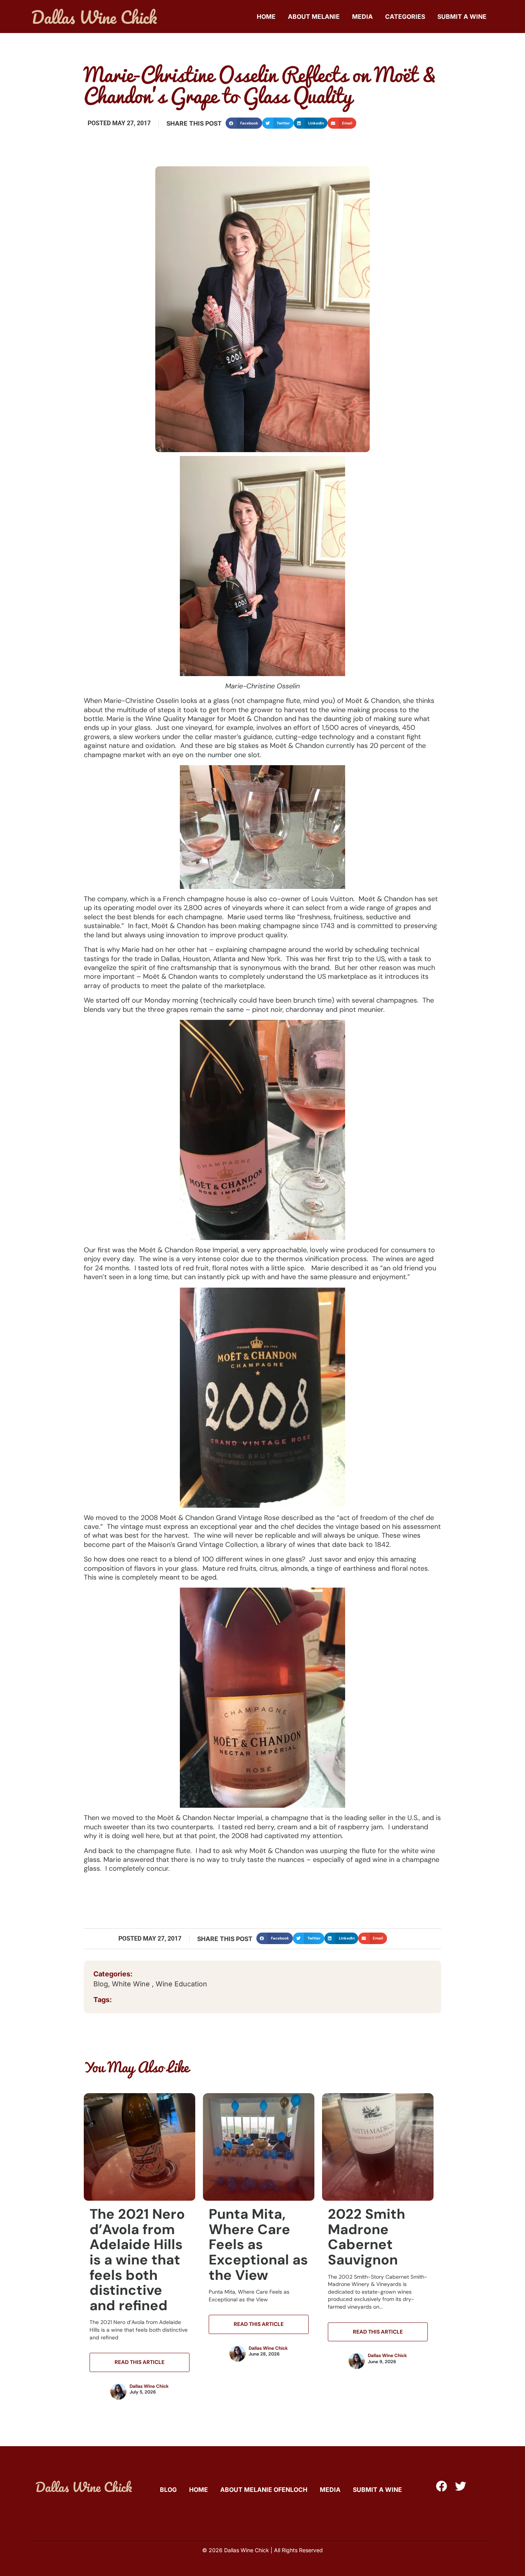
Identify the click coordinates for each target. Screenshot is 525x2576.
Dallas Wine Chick (149, 2386)
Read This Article (140, 2362)
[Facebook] (441, 2486)
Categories (405, 17)
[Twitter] (461, 2486)
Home (266, 17)
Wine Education (181, 1984)
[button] (244, 123)
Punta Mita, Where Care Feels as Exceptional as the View (258, 2244)
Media (362, 17)
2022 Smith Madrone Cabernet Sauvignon (366, 2237)
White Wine (132, 1984)
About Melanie (314, 17)
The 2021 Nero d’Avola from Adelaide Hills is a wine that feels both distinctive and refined (137, 2260)
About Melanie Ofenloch (264, 2490)
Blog (101, 1984)
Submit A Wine (462, 17)
